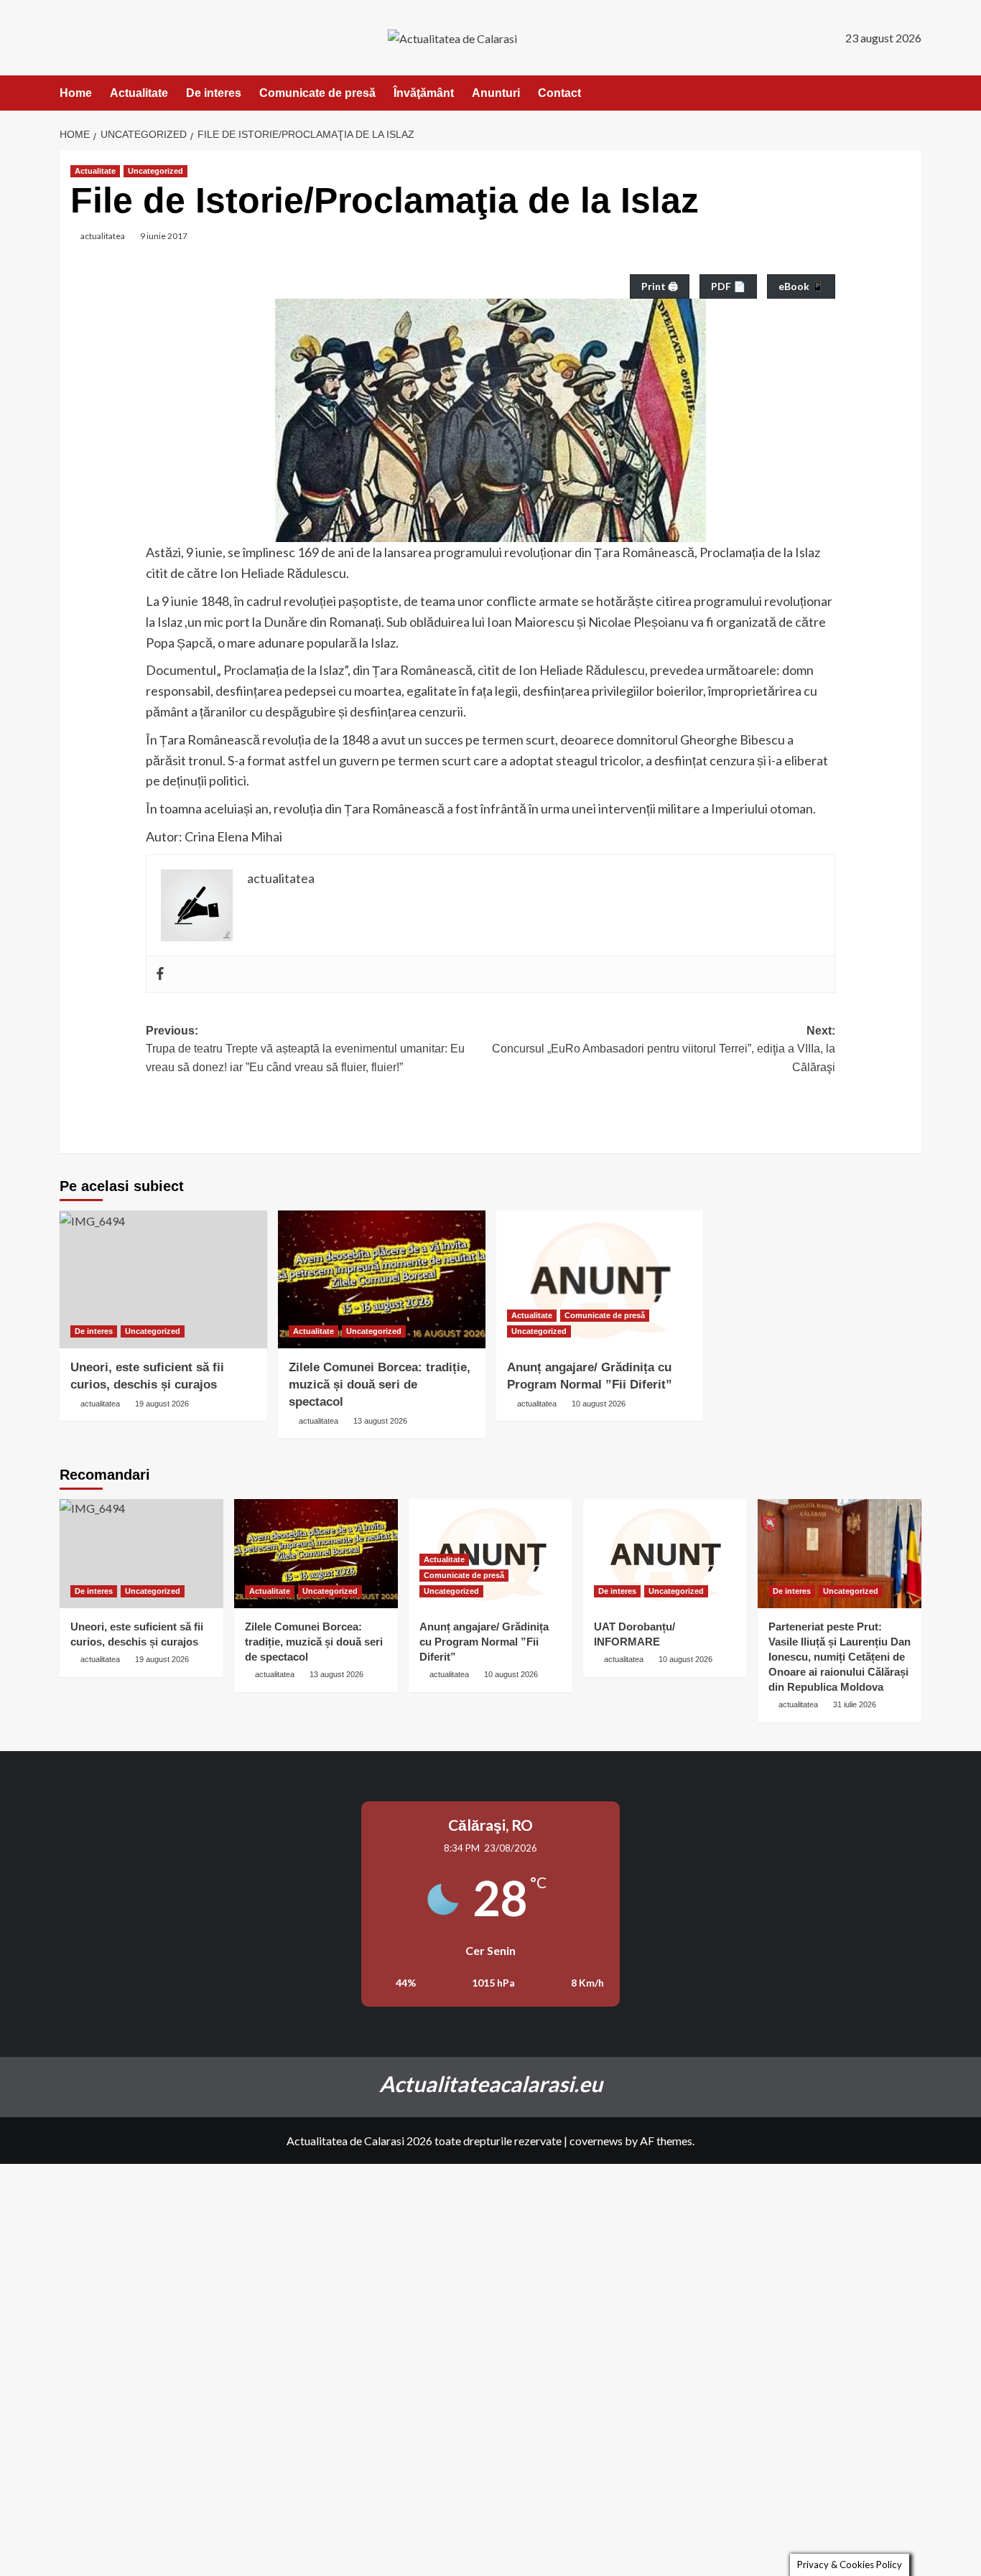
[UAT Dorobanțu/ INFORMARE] (665, 1554)
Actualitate (139, 93)
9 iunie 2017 (164, 236)
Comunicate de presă (317, 93)
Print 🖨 (660, 286)
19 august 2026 (162, 1404)
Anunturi (496, 93)
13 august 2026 (380, 1421)
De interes (214, 93)
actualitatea (103, 236)
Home (76, 93)
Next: (664, 1049)
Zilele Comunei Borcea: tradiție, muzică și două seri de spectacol (380, 1385)
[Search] (912, 93)
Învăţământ (424, 93)
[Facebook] (160, 974)
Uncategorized (155, 171)
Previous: (305, 1049)
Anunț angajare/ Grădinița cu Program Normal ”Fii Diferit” (484, 1642)
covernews (596, 2141)
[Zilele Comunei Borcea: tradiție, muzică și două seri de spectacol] (382, 1280)
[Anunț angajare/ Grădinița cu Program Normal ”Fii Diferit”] (600, 1280)
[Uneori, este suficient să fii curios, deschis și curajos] (163, 1280)
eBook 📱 (801, 286)
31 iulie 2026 (855, 1704)
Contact (559, 93)
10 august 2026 (599, 1404)
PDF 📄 (728, 286)
